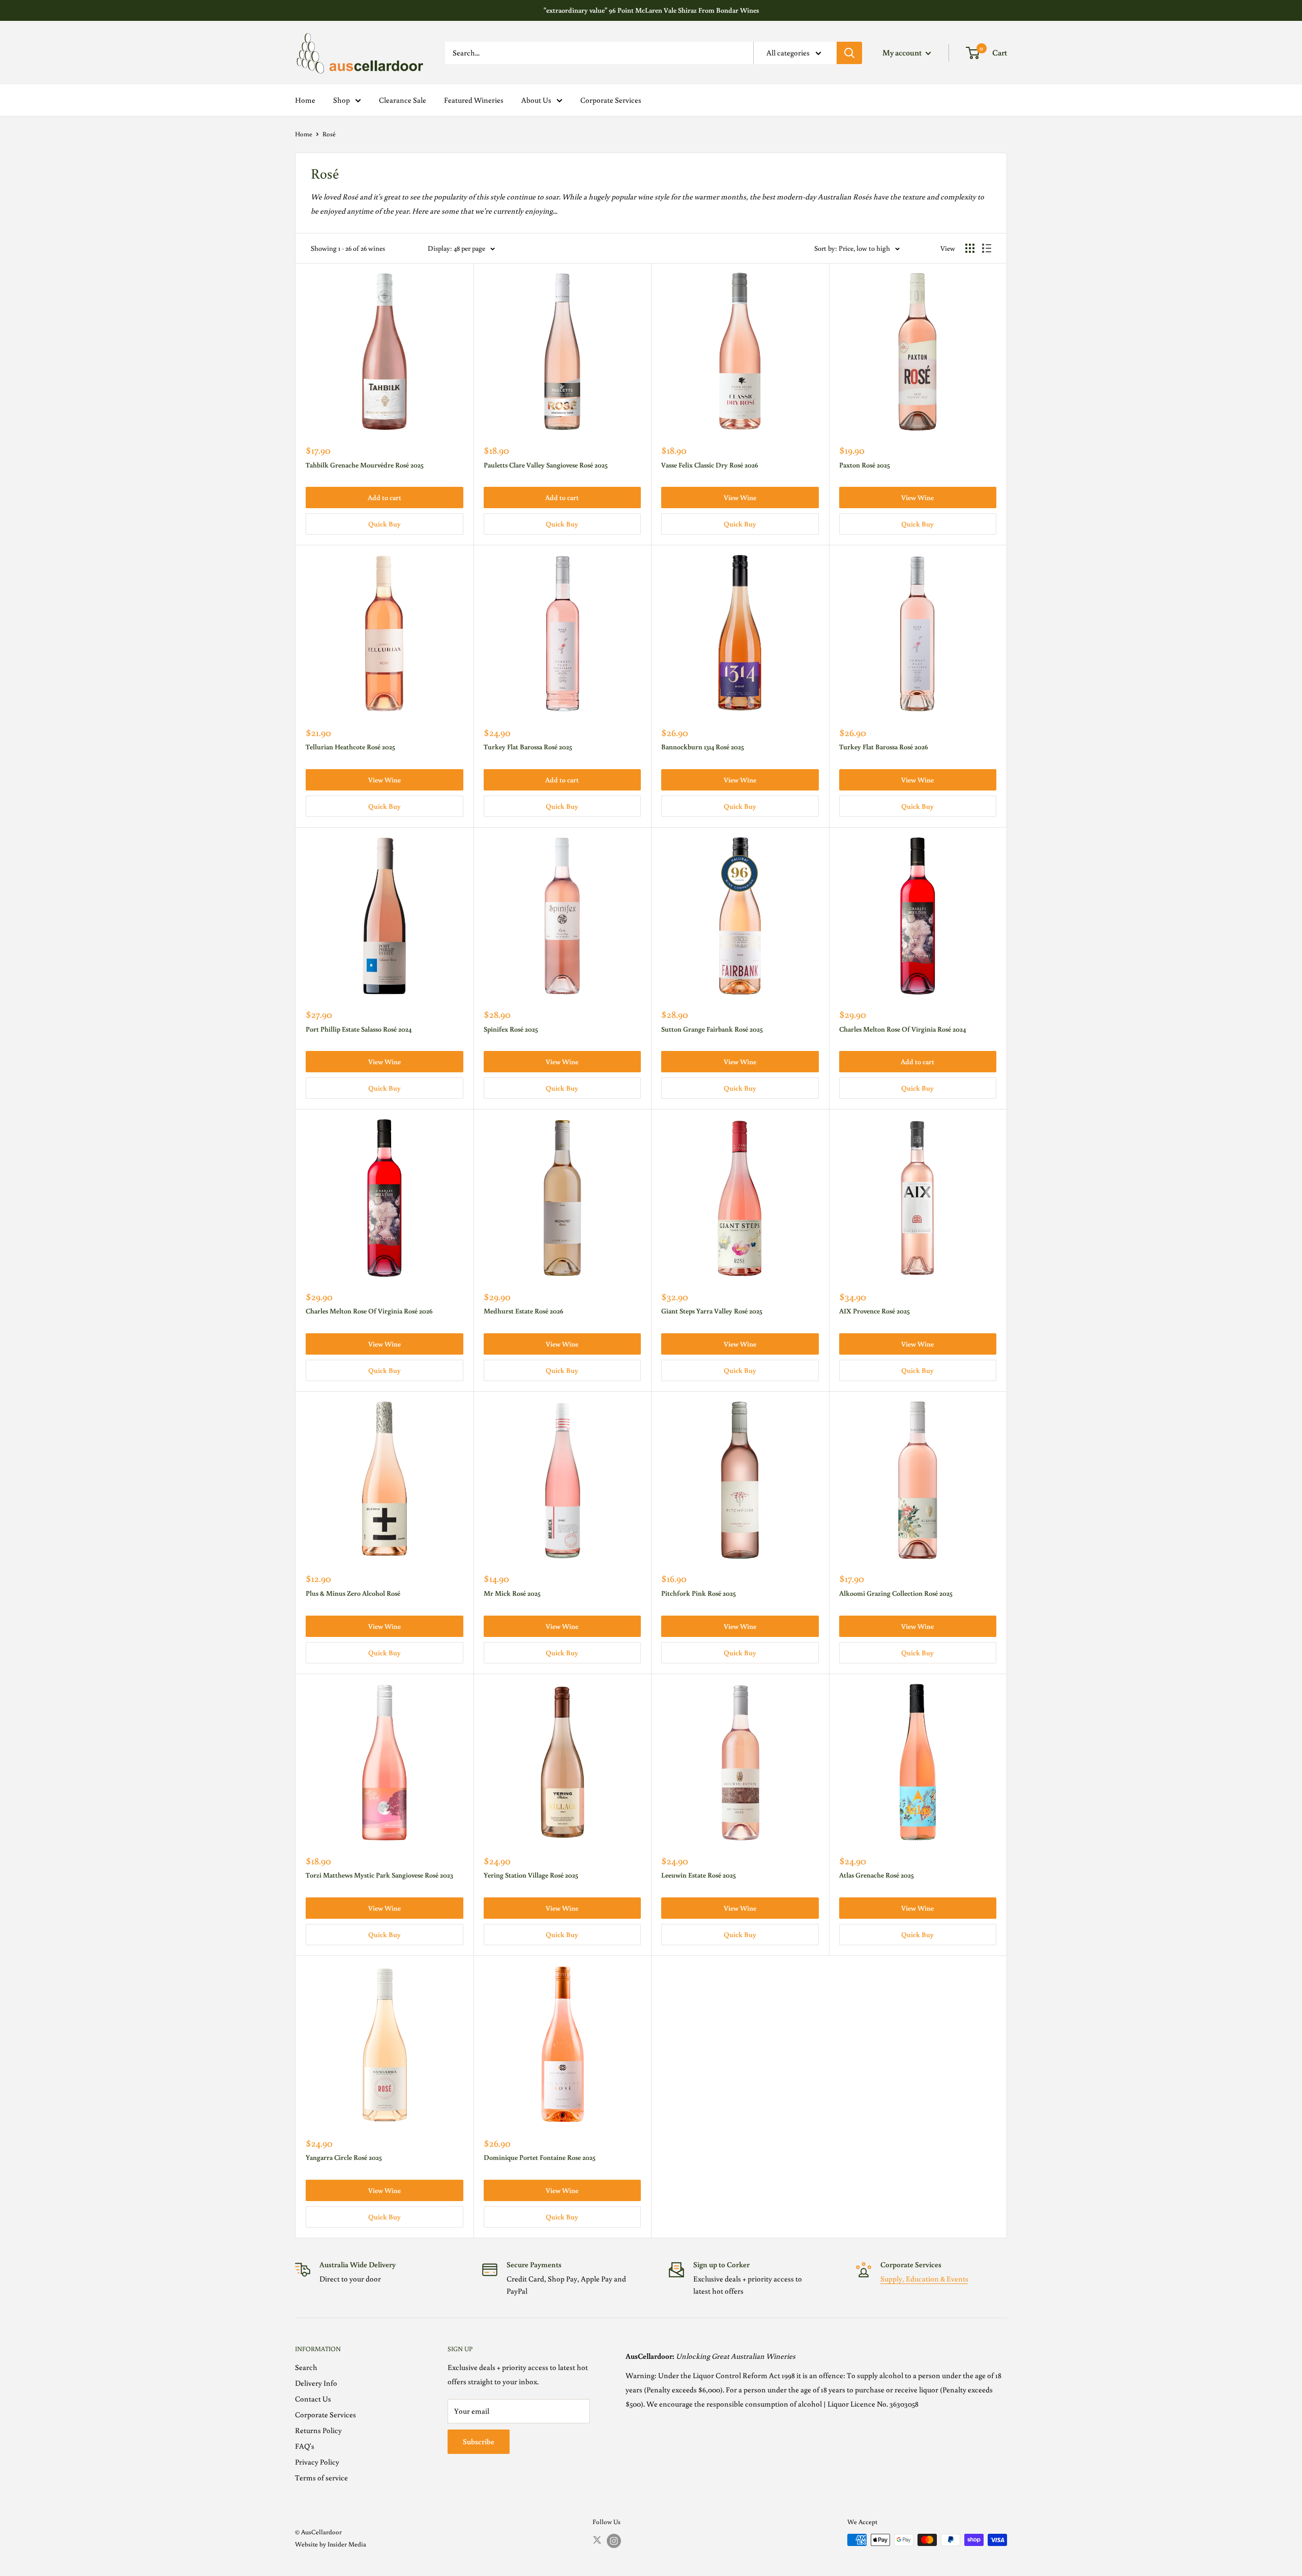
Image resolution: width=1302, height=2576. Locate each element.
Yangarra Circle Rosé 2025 (344, 2157)
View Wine (740, 497)
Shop (342, 100)
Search (306, 2367)
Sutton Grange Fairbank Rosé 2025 (712, 1029)
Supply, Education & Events (924, 2279)
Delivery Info (316, 2383)
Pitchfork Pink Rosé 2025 (699, 1593)
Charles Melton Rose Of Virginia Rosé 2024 (902, 1029)
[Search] (849, 53)
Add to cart (384, 497)
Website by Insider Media (331, 2544)
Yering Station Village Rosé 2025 (531, 1875)
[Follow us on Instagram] (614, 2541)
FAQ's (305, 2446)
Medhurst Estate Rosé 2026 (524, 1311)
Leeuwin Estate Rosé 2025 (699, 1875)
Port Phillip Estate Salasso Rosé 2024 (359, 1029)
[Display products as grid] (970, 248)
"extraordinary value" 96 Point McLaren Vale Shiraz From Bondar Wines (651, 10)
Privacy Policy (317, 2462)
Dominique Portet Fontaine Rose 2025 (540, 2157)
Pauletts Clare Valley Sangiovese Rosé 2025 (546, 465)
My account (903, 52)
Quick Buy (384, 524)
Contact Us (313, 2399)
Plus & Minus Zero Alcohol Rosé (353, 1593)
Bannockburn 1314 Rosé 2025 (703, 747)
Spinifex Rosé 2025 (511, 1029)
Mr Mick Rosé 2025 (512, 1593)
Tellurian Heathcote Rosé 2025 (350, 747)
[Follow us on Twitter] (597, 2540)
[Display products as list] (987, 248)
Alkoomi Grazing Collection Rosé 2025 (896, 1593)
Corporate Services (611, 100)
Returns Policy (318, 2430)
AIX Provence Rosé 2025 (875, 1311)
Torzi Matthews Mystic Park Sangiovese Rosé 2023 (379, 1875)
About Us (536, 100)
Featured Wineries (474, 100)
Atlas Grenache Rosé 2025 (877, 1875)
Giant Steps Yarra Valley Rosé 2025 (712, 1311)
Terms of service (321, 2478)
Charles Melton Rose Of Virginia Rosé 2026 (369, 1311)
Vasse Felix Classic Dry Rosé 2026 (710, 465)
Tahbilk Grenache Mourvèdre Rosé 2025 (365, 465)
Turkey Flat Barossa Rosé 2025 (528, 747)
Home (305, 100)
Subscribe (479, 2441)
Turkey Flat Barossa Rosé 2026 (884, 747)
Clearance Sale (403, 100)
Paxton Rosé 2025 (865, 465)
